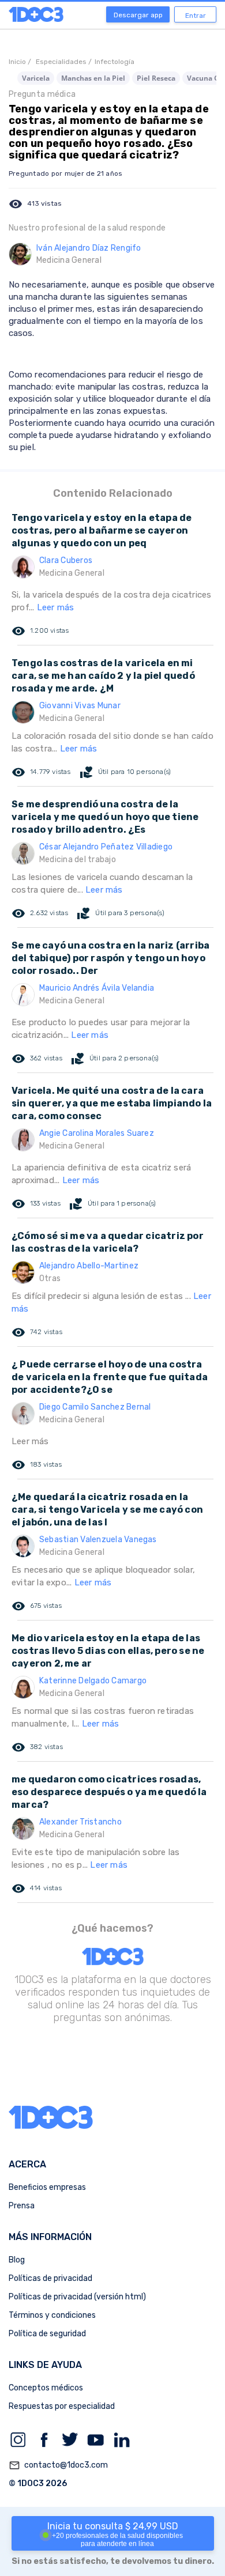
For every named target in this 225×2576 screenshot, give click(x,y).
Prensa (22, 2206)
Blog (17, 2260)
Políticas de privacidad (50, 2278)
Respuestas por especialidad (62, 2406)
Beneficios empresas (47, 2187)
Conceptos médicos (46, 2388)
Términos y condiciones (52, 2315)
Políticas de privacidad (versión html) (77, 2297)
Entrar (196, 16)
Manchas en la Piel (93, 78)
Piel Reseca (156, 78)
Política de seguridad (47, 2334)
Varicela (36, 78)
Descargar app (138, 15)
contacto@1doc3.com (58, 2465)
